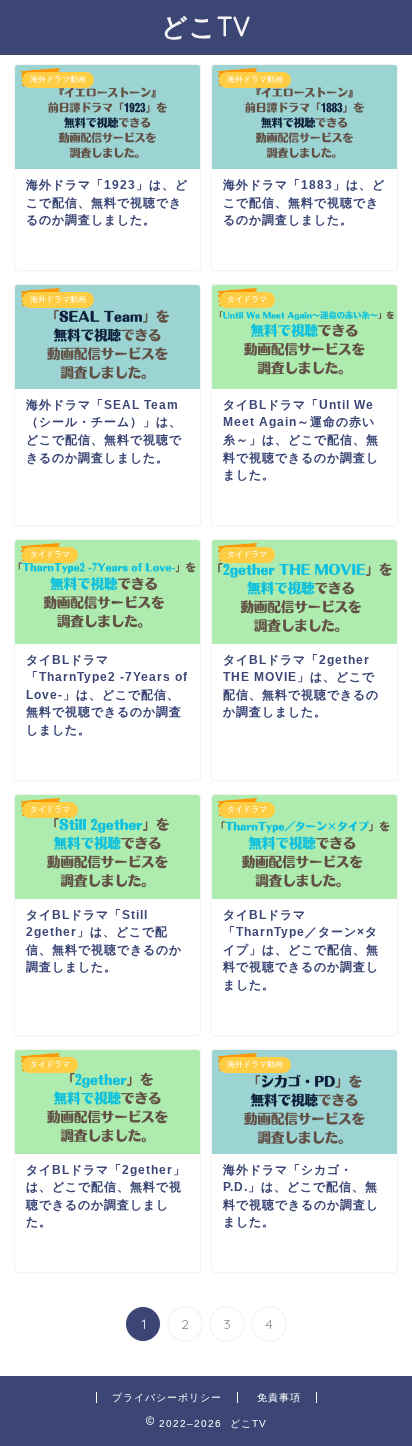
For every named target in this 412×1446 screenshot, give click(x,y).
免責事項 (279, 1397)
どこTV (206, 26)
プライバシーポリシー (167, 1397)
